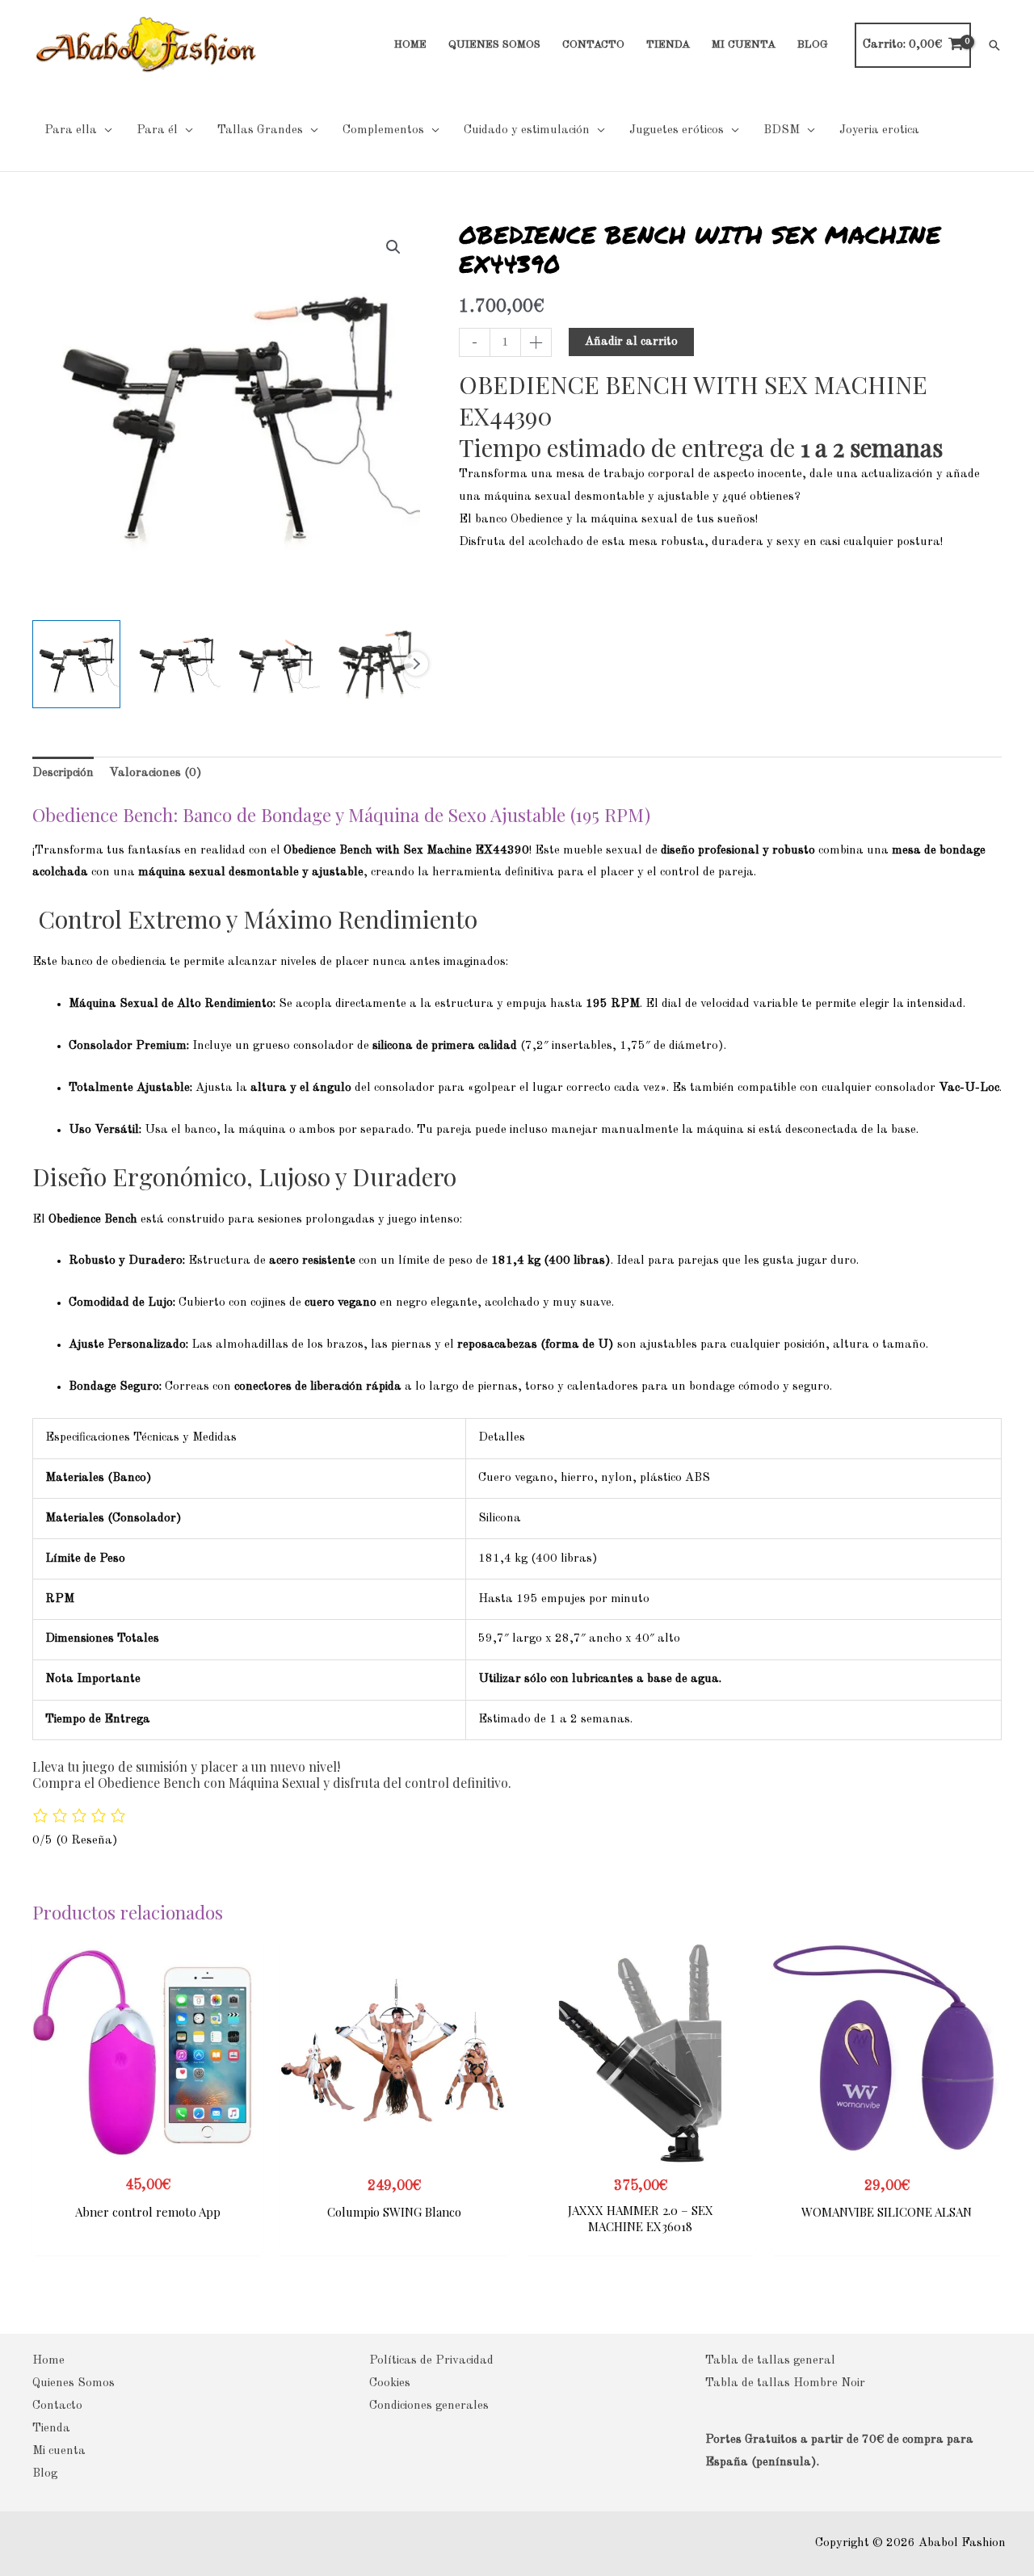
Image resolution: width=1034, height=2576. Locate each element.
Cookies (390, 2383)
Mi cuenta (59, 2451)
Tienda (51, 2429)
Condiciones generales (429, 2406)
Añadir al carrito (631, 342)
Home (48, 2361)
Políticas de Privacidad (431, 2361)
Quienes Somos (74, 2383)
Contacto (57, 2406)
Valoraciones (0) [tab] (156, 773)
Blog (45, 2474)
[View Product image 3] (277, 664)
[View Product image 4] (376, 664)
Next (416, 664)
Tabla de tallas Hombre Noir (785, 2383)
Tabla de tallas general (770, 2361)
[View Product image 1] (76, 664)
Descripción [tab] (63, 773)
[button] (994, 45)
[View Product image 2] (177, 664)
